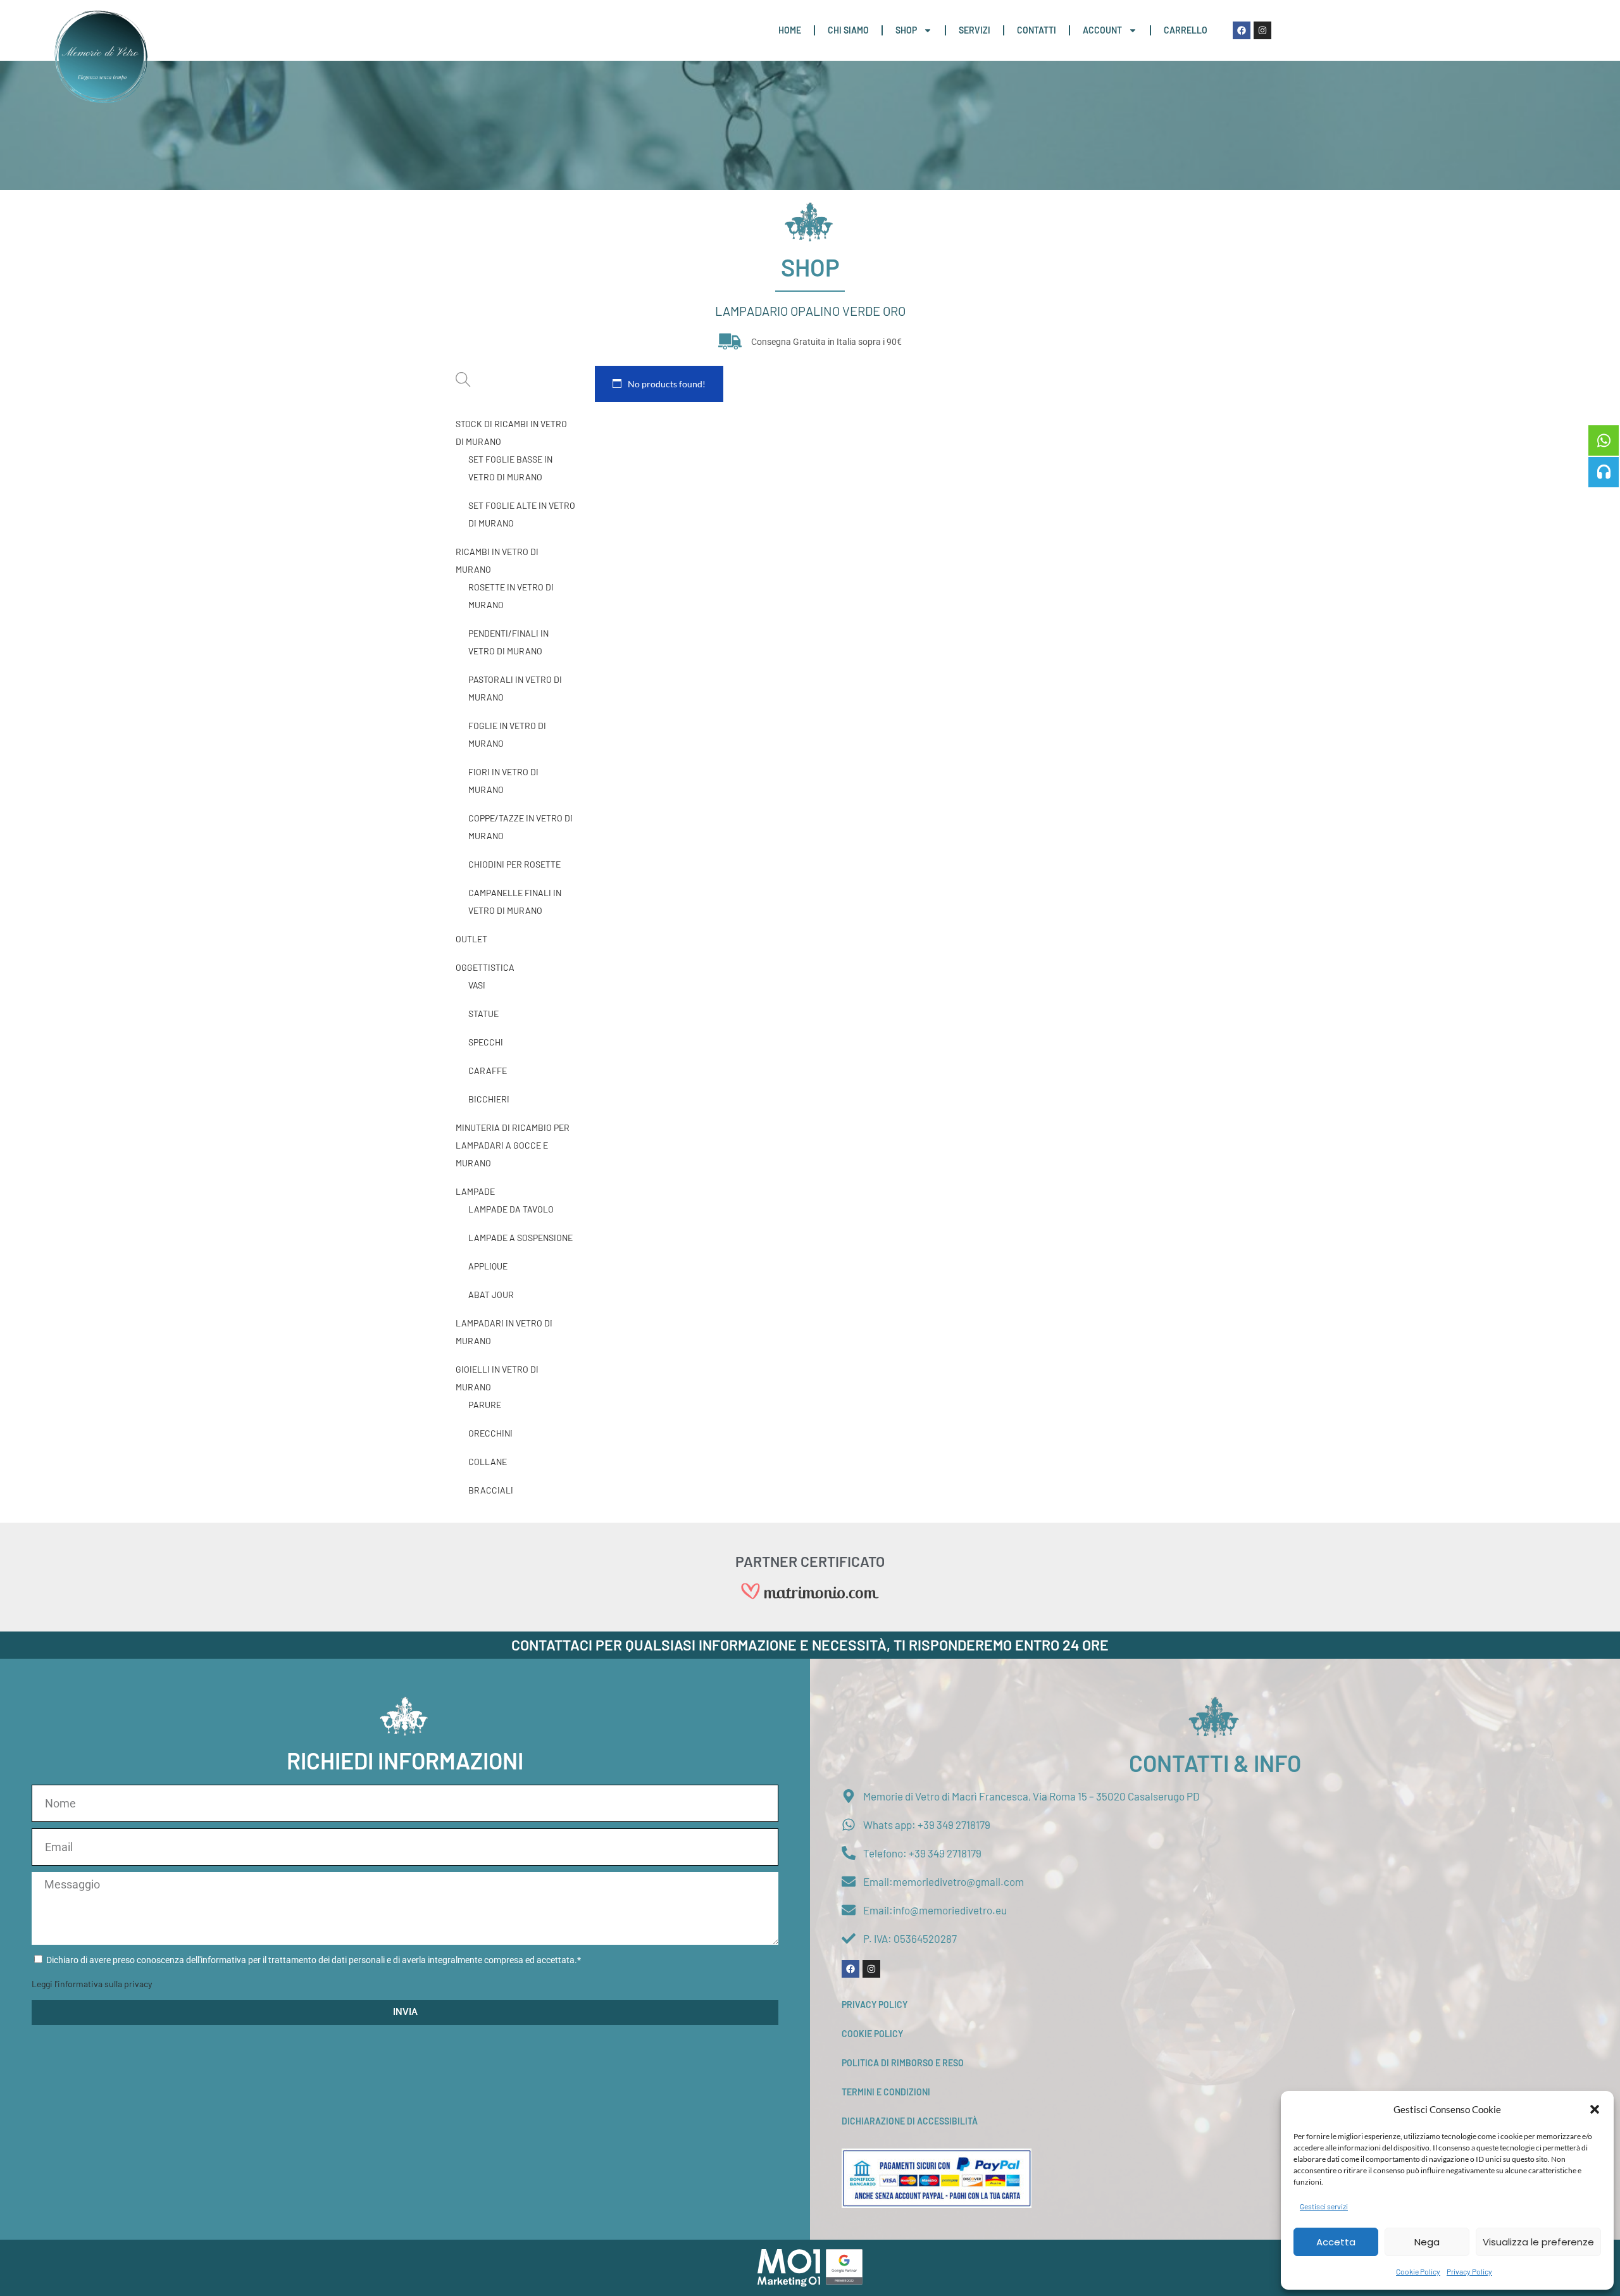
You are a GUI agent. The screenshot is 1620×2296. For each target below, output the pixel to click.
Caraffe (488, 1070)
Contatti (1037, 30)
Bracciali (491, 1490)
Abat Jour (491, 1295)
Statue (483, 1014)
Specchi (486, 1042)
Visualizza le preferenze (1538, 2242)
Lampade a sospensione (520, 1238)
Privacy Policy (1469, 2271)
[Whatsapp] (1604, 440)
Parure (485, 1405)
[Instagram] (1262, 30)
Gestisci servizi (1324, 2206)
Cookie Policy (1418, 2271)
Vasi (477, 985)
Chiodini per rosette (514, 864)
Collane (488, 1462)
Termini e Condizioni (886, 2092)
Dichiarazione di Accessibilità (910, 2121)
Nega (1427, 2242)
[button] (1595, 2109)
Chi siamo (848, 30)
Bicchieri (489, 1099)
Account (1102, 30)
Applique (488, 1266)
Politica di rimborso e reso (903, 2063)
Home (790, 30)
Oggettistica (485, 967)
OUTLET (471, 939)
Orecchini (490, 1433)
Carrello (1186, 30)
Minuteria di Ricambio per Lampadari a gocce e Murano (513, 1145)
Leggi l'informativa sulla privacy (92, 1984)
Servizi (975, 30)
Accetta (1336, 2242)
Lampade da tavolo (511, 1209)
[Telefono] (1604, 472)
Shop (906, 30)
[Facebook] (1242, 30)
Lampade (475, 1191)
